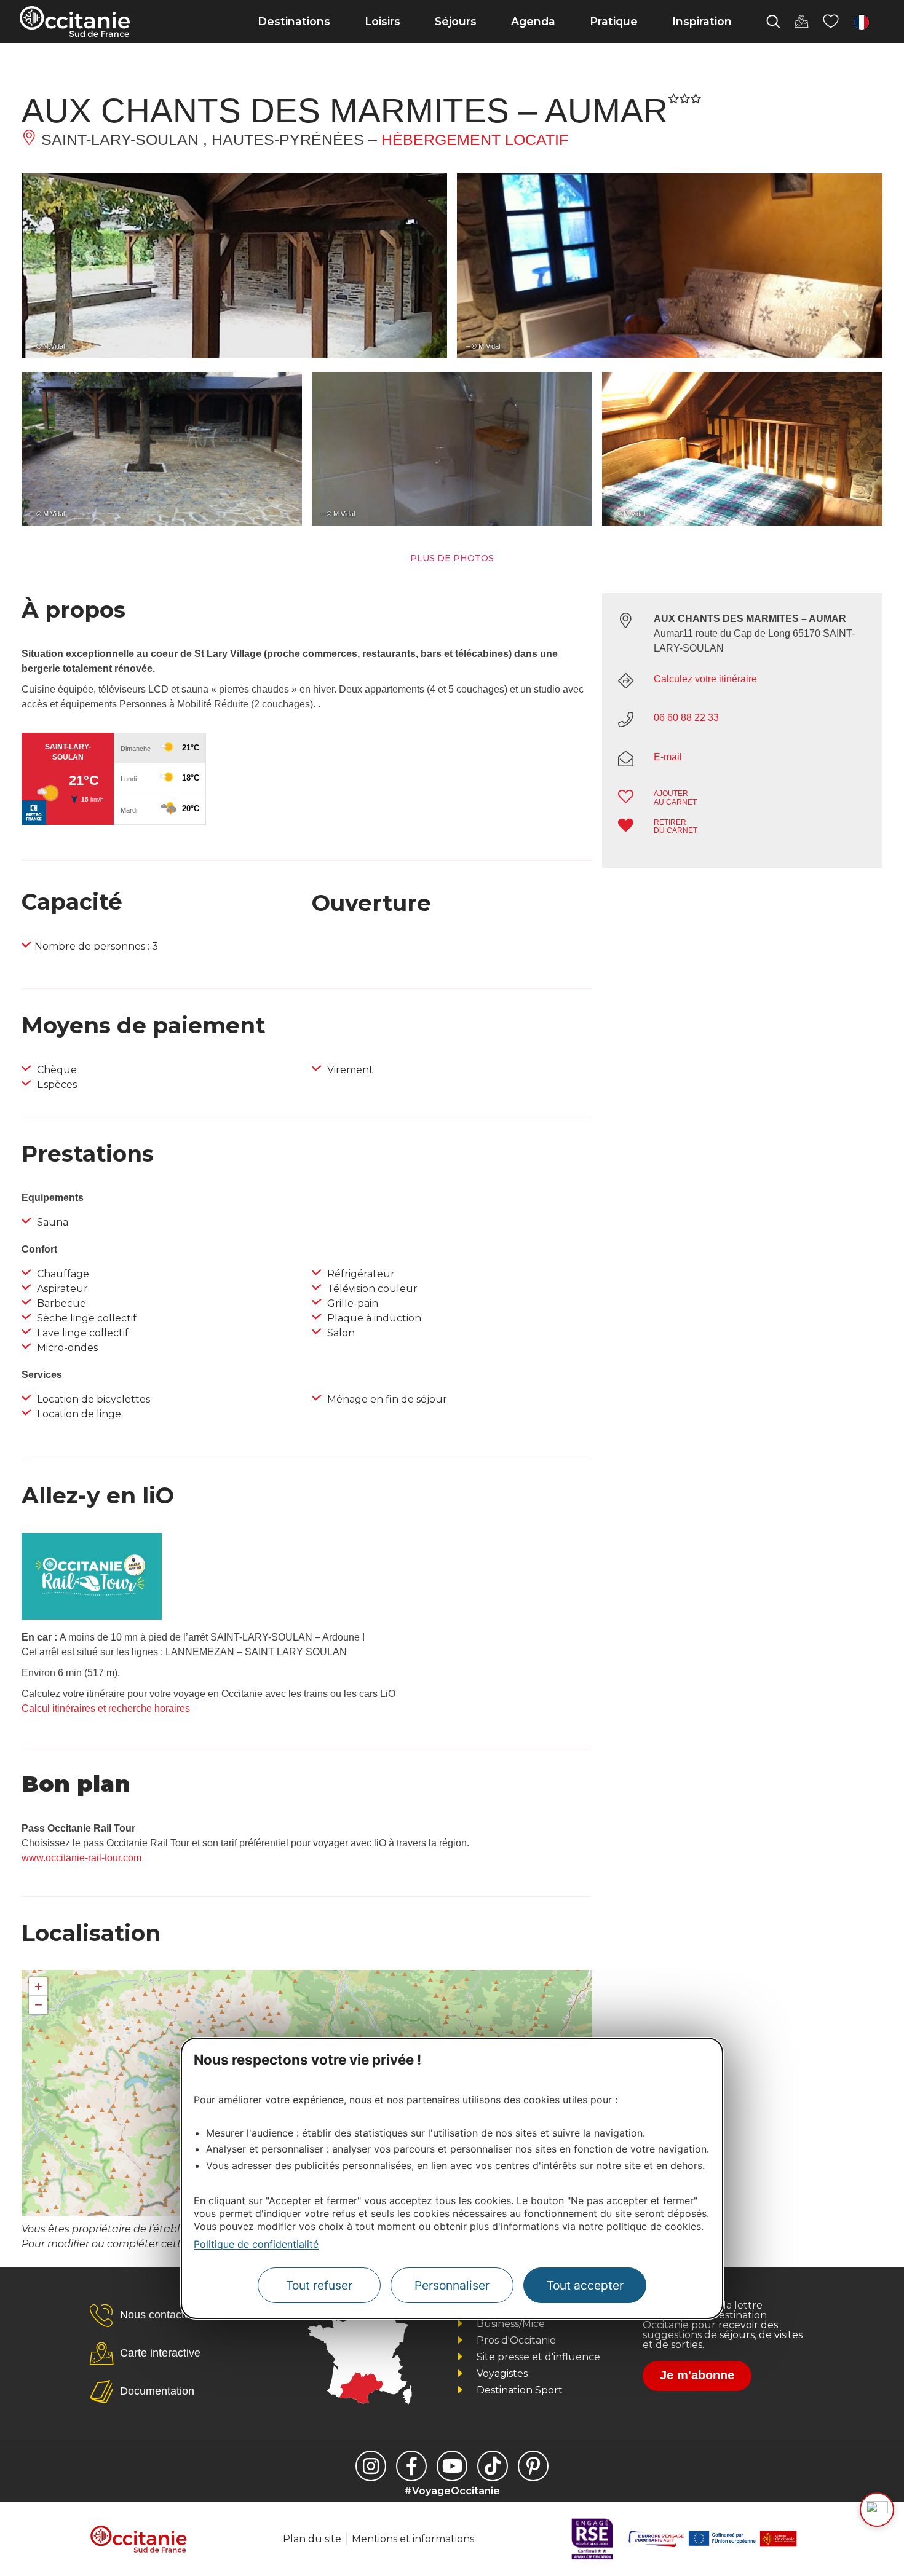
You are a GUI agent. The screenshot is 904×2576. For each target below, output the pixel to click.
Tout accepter (585, 2286)
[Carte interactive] (801, 22)
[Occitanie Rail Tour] (92, 1616)
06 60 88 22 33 (686, 718)
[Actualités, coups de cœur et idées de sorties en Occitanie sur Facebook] (411, 2466)
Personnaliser (452, 2286)
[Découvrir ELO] (877, 2510)
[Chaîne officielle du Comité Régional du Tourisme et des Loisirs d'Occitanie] (452, 2466)
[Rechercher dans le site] (773, 22)
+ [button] (38, 1986)
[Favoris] (831, 22)
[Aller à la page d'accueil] (75, 22)
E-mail (668, 757)
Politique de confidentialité (256, 2244)
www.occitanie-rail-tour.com (81, 1858)
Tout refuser (319, 2286)
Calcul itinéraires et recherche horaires (106, 1708)
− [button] (38, 2005)
